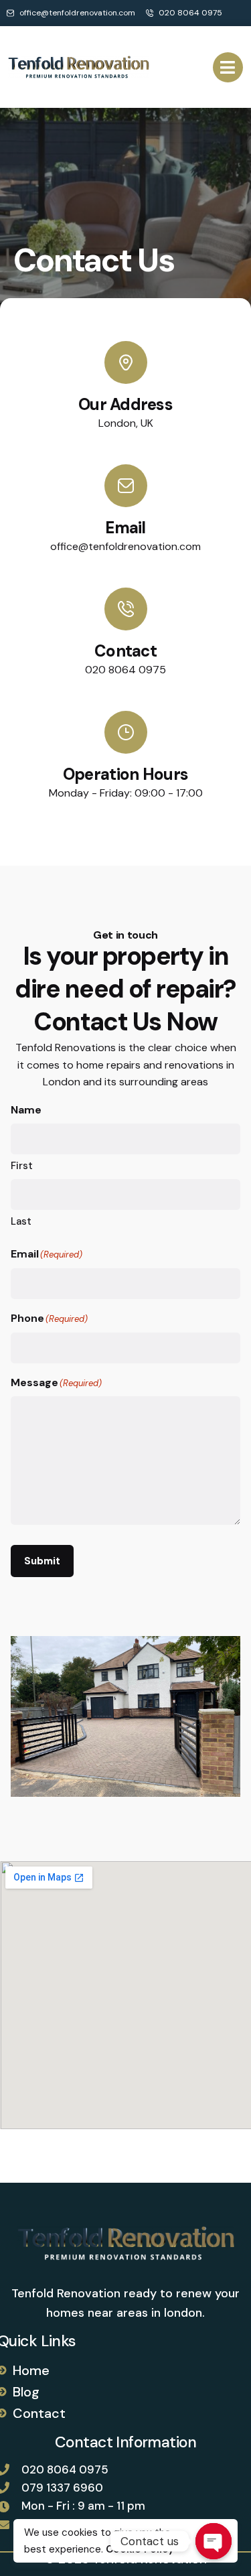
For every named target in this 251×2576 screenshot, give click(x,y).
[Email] (126, 486)
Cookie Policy (140, 2549)
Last (21, 1221)
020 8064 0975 (65, 2469)
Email (125, 528)
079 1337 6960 (62, 2488)
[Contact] (126, 609)
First (22, 1166)
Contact (125, 651)
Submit (42, 1561)
